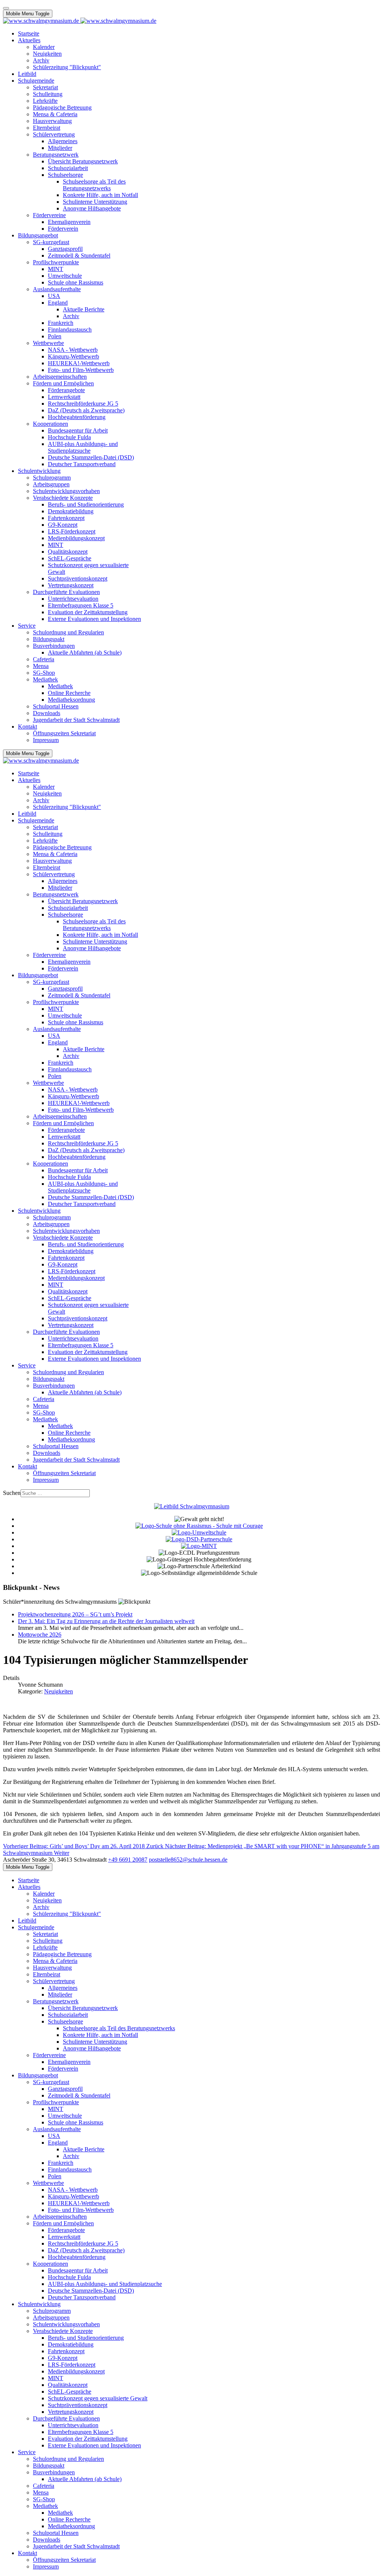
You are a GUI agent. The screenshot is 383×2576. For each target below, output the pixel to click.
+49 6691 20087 (128, 1860)
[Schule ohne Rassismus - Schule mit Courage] (199, 1526)
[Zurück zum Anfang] (6, 8)
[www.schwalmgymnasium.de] (80, 21)
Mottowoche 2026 (40, 1635)
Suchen (12, 1493)
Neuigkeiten (59, 1691)
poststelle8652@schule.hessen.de (188, 1860)
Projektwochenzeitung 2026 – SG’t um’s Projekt (75, 1614)
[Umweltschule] (199, 1532)
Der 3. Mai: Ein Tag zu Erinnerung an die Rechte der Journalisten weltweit (106, 1621)
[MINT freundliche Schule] (199, 1546)
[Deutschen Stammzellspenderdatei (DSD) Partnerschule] (199, 1539)
